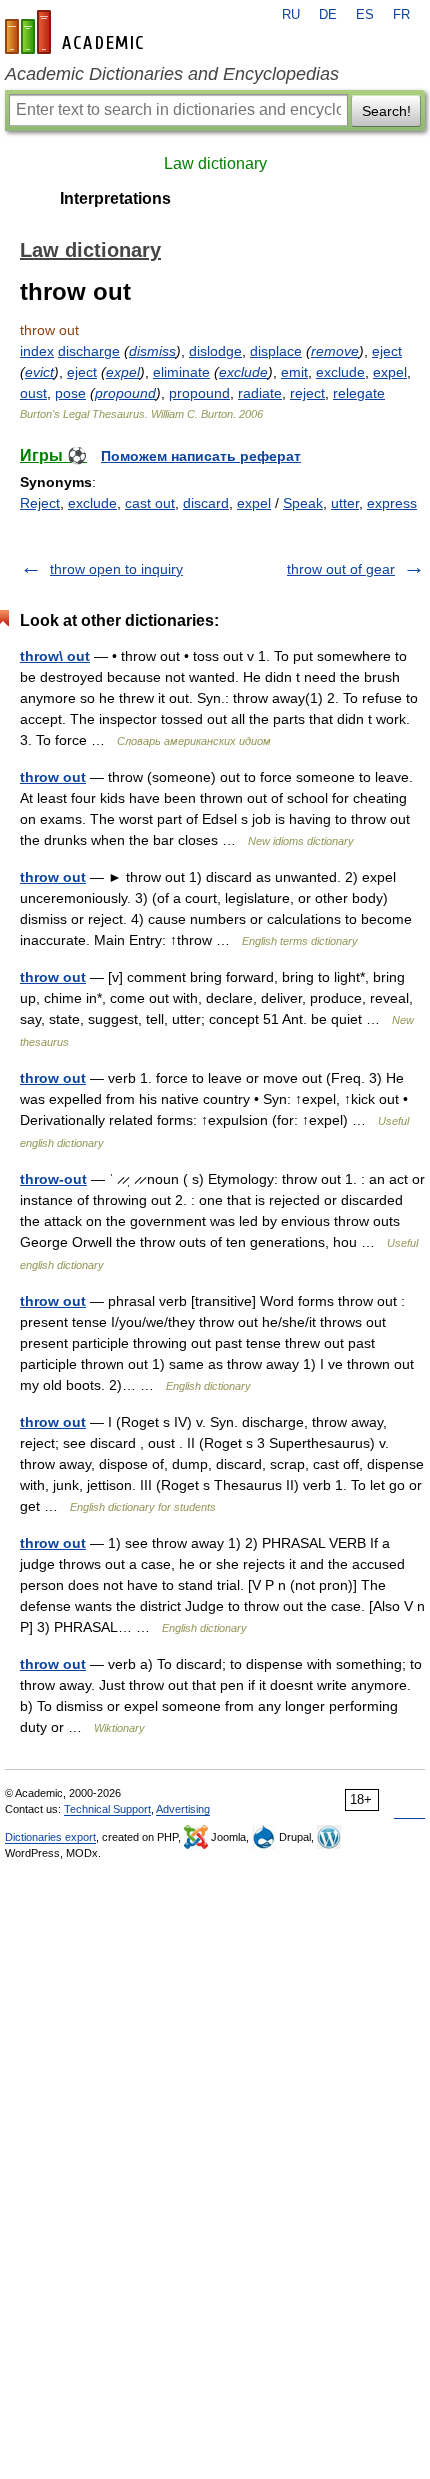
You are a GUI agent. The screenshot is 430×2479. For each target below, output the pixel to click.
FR (401, 15)
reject (307, 393)
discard (206, 503)
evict (39, 372)
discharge (89, 351)
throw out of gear (341, 569)
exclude (243, 372)
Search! (386, 111)
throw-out (53, 1179)
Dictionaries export (50, 1837)
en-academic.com (77, 32)
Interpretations (115, 198)
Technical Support (107, 1809)
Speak (303, 503)
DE (328, 15)
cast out (150, 503)
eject (387, 351)
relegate (359, 393)
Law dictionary (215, 163)
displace (276, 351)
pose (70, 393)
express (392, 503)
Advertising (183, 1809)
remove (335, 351)
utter (345, 503)
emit (294, 372)
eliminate (181, 372)
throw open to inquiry (116, 569)
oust (33, 393)
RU (291, 15)
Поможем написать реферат (201, 456)
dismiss (152, 351)
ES (365, 15)
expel (123, 372)
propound (125, 393)
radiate (260, 393)
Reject (40, 503)
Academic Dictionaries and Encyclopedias (172, 74)
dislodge (215, 351)
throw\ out (55, 656)
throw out (53, 777)
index (37, 351)
